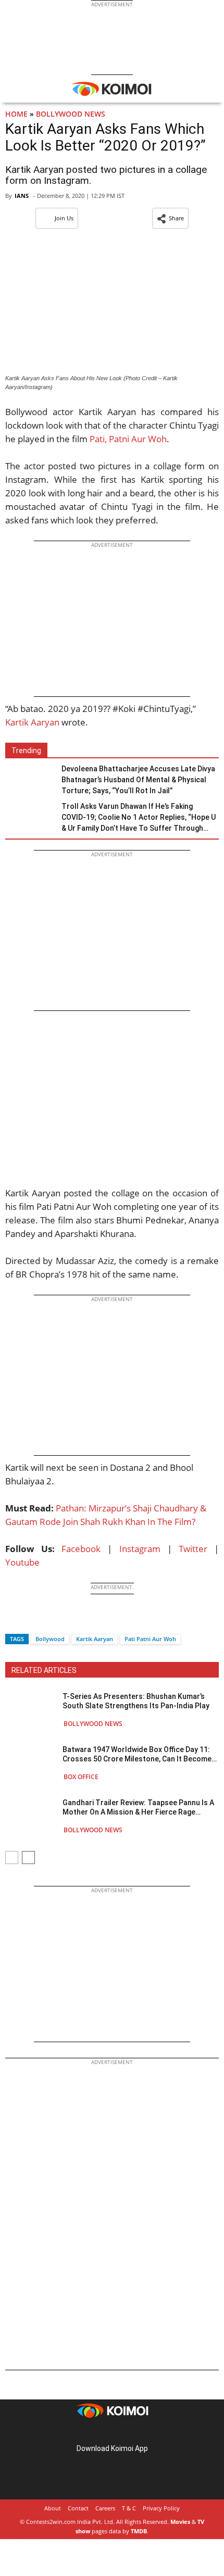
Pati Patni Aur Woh (150, 1639)
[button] (170, 218)
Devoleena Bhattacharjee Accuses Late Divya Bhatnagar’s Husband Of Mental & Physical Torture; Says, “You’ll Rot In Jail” (138, 780)
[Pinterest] (112, 2432)
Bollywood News (71, 114)
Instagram (140, 1549)
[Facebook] (13, 1621)
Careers (105, 2508)
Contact (78, 2508)
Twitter (193, 1549)
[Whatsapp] (48, 1621)
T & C (129, 2508)
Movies (180, 2522)
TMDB (139, 2531)
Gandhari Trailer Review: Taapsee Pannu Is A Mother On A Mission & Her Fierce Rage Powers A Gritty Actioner (138, 1808)
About (53, 2508)
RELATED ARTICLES (44, 1670)
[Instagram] (97, 2432)
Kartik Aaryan (32, 722)
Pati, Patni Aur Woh (128, 439)
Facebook (81, 1549)
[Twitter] (31, 1621)
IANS (22, 196)
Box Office (81, 1777)
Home (16, 114)
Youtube (22, 1562)
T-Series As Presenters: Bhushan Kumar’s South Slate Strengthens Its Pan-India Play (136, 1701)
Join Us (64, 218)
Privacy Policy (161, 2508)
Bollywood (50, 1639)
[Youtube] (141, 2432)
